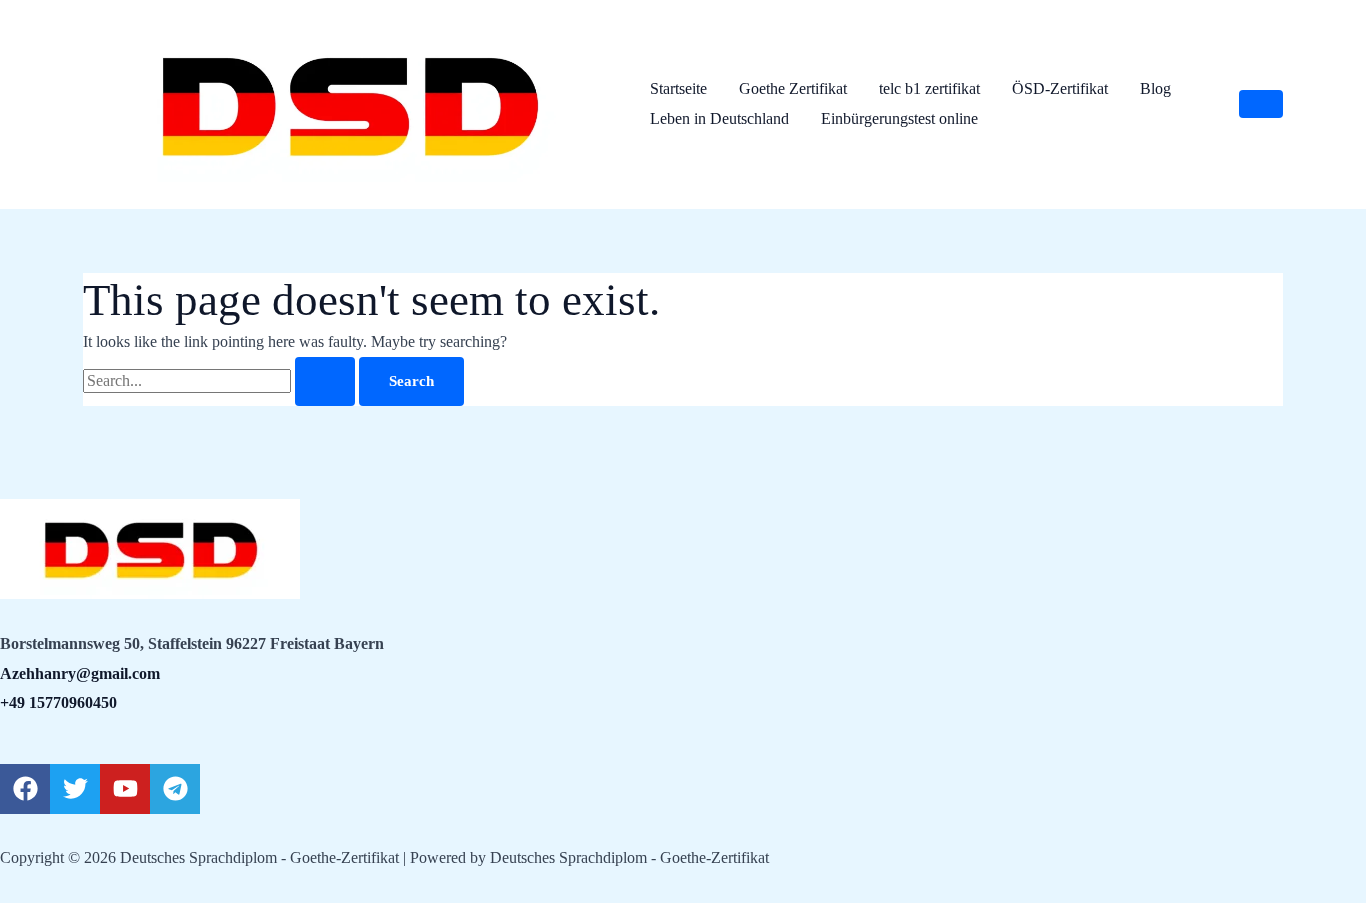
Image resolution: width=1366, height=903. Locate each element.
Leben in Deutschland (719, 118)
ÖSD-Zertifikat (1060, 88)
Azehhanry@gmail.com (80, 673)
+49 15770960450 (58, 702)
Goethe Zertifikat (793, 88)
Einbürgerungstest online (899, 118)
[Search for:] (221, 380)
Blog (1155, 88)
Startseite (678, 88)
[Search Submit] (325, 381)
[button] (1261, 104)
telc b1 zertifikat (929, 88)
